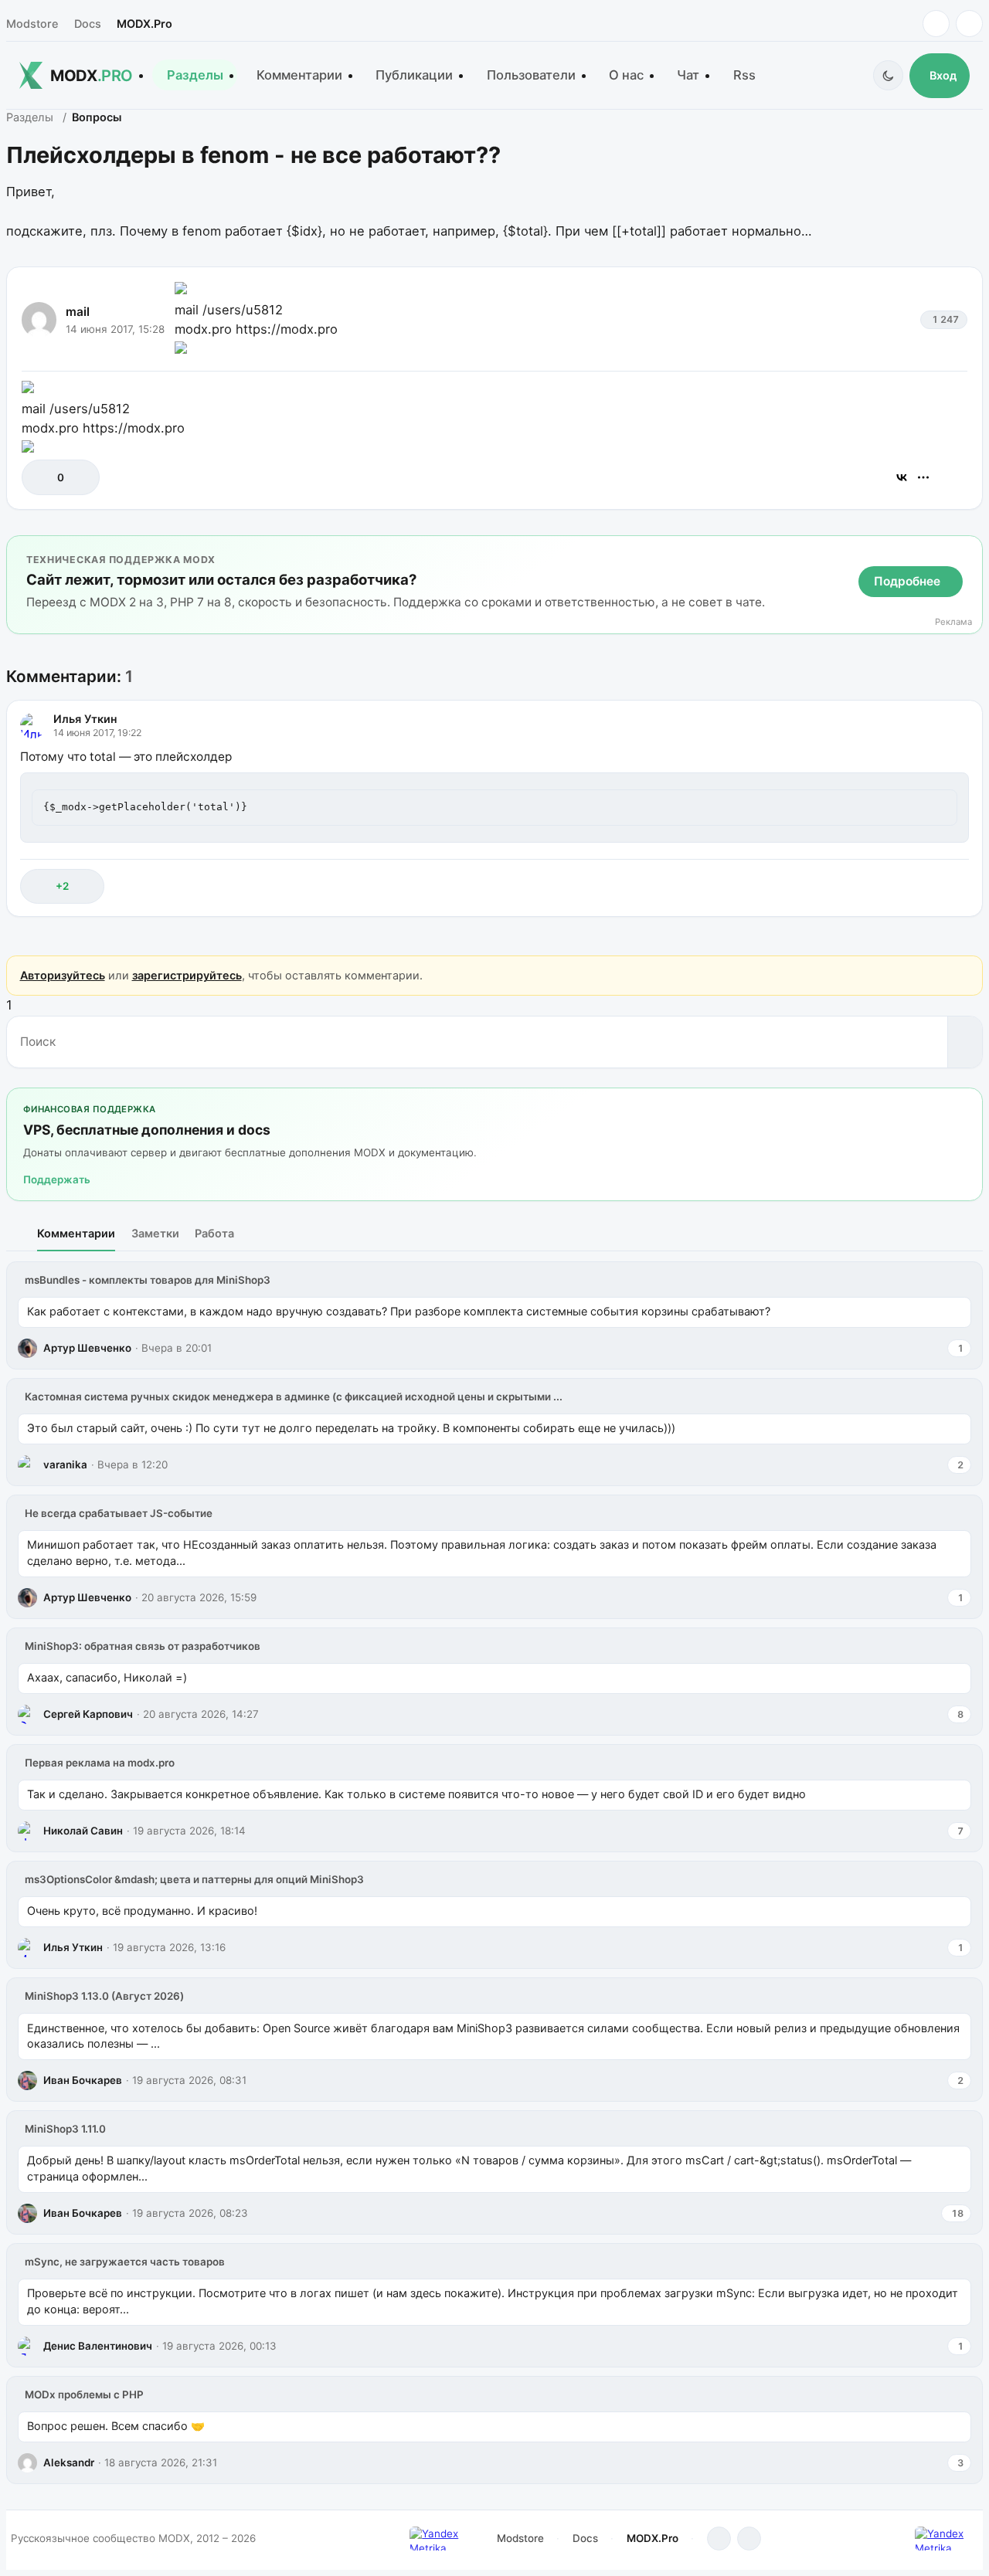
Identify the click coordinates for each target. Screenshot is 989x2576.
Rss (744, 75)
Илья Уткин (85, 719)
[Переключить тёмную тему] (888, 75)
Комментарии (299, 75)
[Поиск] (965, 1042)
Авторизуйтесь (63, 975)
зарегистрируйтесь (187, 975)
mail (78, 312)
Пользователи (531, 75)
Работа (214, 1233)
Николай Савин (83, 1831)
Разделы (195, 75)
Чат (688, 75)
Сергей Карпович (88, 1714)
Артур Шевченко (87, 1348)
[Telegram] (936, 24)
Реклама (953, 622)
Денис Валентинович (98, 2346)
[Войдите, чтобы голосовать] (41, 477)
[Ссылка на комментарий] (918, 886)
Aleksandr (69, 2462)
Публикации (414, 75)
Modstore (32, 24)
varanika (65, 1464)
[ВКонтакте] (902, 477)
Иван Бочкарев (83, 2080)
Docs (88, 24)
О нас (626, 75)
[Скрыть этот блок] (968, 550)
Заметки (155, 1233)
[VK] (969, 24)
